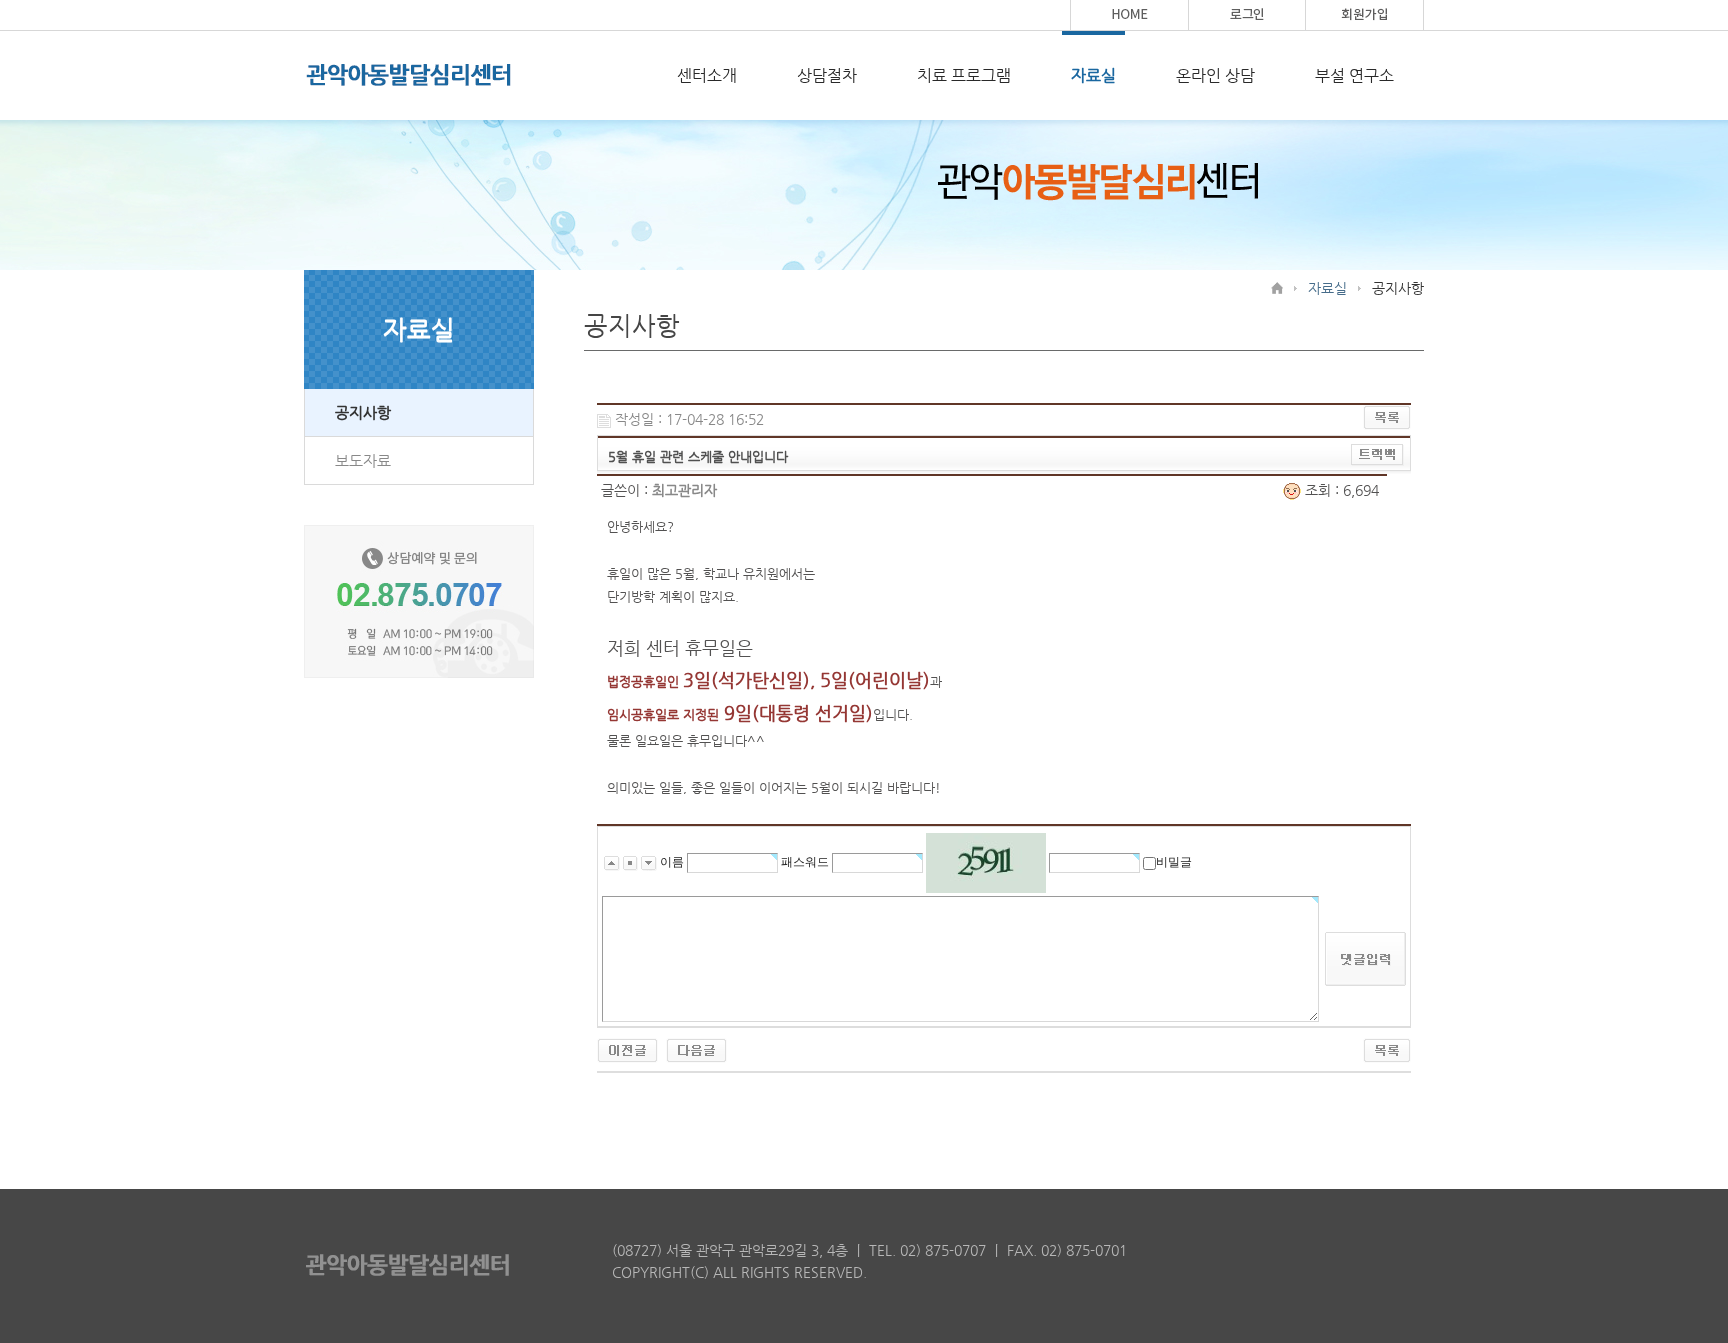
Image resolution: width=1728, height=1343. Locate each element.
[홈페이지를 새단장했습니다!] (696, 1049)
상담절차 (827, 75)
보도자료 (363, 460)
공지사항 (363, 412)
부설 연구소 (1354, 75)
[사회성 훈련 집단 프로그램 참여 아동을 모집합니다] (627, 1049)
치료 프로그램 (964, 75)
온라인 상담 (1215, 75)
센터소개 (707, 75)
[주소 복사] (1377, 454)
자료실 (1093, 75)
